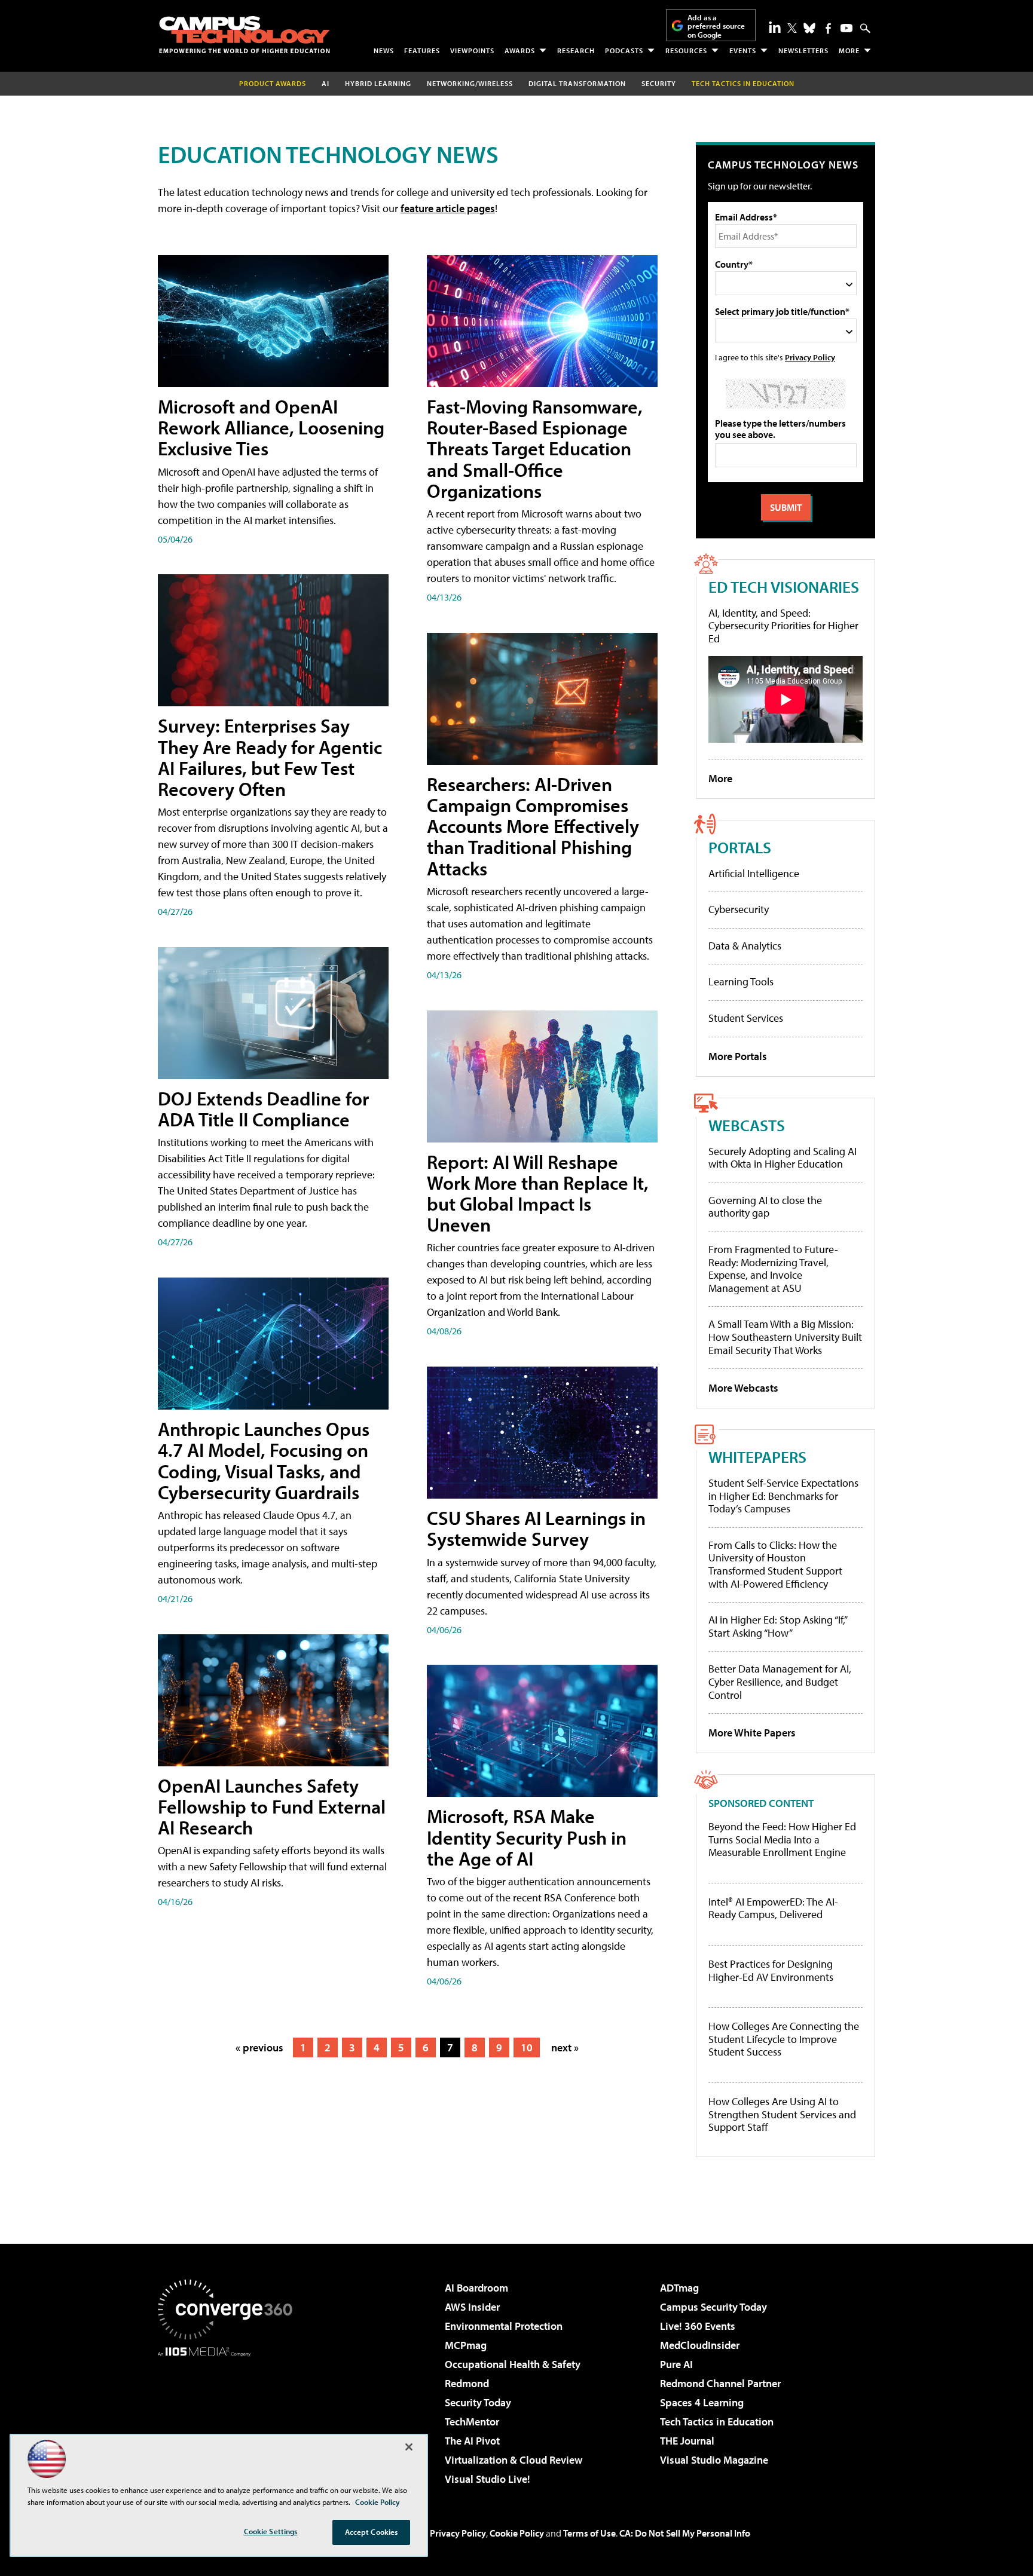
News (384, 50)
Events (743, 50)
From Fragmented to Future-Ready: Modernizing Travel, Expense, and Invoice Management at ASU (773, 1269)
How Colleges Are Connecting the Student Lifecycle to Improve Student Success (784, 2039)
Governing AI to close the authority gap (765, 1207)
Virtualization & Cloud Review (514, 2460)
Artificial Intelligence (754, 873)
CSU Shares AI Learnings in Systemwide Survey (536, 1528)
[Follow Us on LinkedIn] (775, 27)
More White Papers (752, 1733)
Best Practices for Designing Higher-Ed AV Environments (771, 1970)
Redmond (467, 2383)
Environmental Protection (504, 2326)
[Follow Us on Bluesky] (809, 28)
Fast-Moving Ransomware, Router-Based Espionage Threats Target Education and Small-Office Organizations (535, 448)
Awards (520, 50)
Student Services (746, 1018)
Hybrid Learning (378, 83)
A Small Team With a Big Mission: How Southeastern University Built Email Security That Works (785, 1337)
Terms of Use (589, 2533)
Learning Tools (741, 981)
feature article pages (448, 208)
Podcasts (624, 50)
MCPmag (466, 2345)
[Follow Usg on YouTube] (846, 28)
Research (576, 50)
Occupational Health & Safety (513, 2364)
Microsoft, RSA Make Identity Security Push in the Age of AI (527, 1837)
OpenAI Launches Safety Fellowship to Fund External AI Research (272, 1806)
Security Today (478, 2402)
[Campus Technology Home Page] (245, 35)
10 (527, 2047)
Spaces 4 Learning (702, 2402)
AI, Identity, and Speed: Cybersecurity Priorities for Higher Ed (783, 626)
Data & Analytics (745, 946)
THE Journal (687, 2441)
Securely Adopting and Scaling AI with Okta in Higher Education (783, 1158)
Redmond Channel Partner (720, 2383)
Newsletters (803, 50)
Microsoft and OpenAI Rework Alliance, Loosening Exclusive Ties (271, 427)
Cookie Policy (517, 2533)
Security (659, 83)
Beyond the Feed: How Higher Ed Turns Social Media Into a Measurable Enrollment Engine (782, 1840)
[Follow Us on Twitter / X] (792, 28)
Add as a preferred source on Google (716, 26)
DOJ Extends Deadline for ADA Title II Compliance (263, 1109)
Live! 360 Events (698, 2326)
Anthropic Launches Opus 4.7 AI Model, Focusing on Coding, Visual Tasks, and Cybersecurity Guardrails (264, 1460)
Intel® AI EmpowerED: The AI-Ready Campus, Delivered (773, 1908)
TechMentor (472, 2422)
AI (326, 83)
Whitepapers (757, 1457)
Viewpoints (472, 50)
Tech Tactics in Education (717, 2422)
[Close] (409, 2447)
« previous (259, 2047)
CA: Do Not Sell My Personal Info (685, 2533)
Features (422, 50)
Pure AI (676, 2364)
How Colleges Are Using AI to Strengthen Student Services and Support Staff (782, 2114)
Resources (686, 50)
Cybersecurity (739, 909)
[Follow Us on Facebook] (828, 28)
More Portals (738, 1056)
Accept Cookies (372, 2532)
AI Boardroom (476, 2288)
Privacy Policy (810, 357)
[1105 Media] (230, 2418)
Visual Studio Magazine (714, 2460)
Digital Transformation (577, 83)
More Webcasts (743, 1388)
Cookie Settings (271, 2531)
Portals (740, 847)
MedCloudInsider (700, 2345)
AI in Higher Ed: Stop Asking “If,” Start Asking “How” (777, 1626)
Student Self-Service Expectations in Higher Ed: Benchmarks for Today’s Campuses (783, 1496)
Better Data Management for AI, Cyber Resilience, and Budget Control (780, 1681)
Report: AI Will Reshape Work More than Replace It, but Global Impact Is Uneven (538, 1193)
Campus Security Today (713, 2307)
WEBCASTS (747, 1125)
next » (565, 2047)
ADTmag (679, 2288)
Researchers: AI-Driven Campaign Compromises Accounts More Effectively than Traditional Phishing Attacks (533, 826)
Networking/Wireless (470, 83)
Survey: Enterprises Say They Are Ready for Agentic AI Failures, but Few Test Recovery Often (270, 757)
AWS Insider (472, 2307)
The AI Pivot (472, 2441)
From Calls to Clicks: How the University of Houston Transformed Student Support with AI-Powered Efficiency (775, 1564)
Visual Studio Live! (488, 2479)
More (849, 50)
